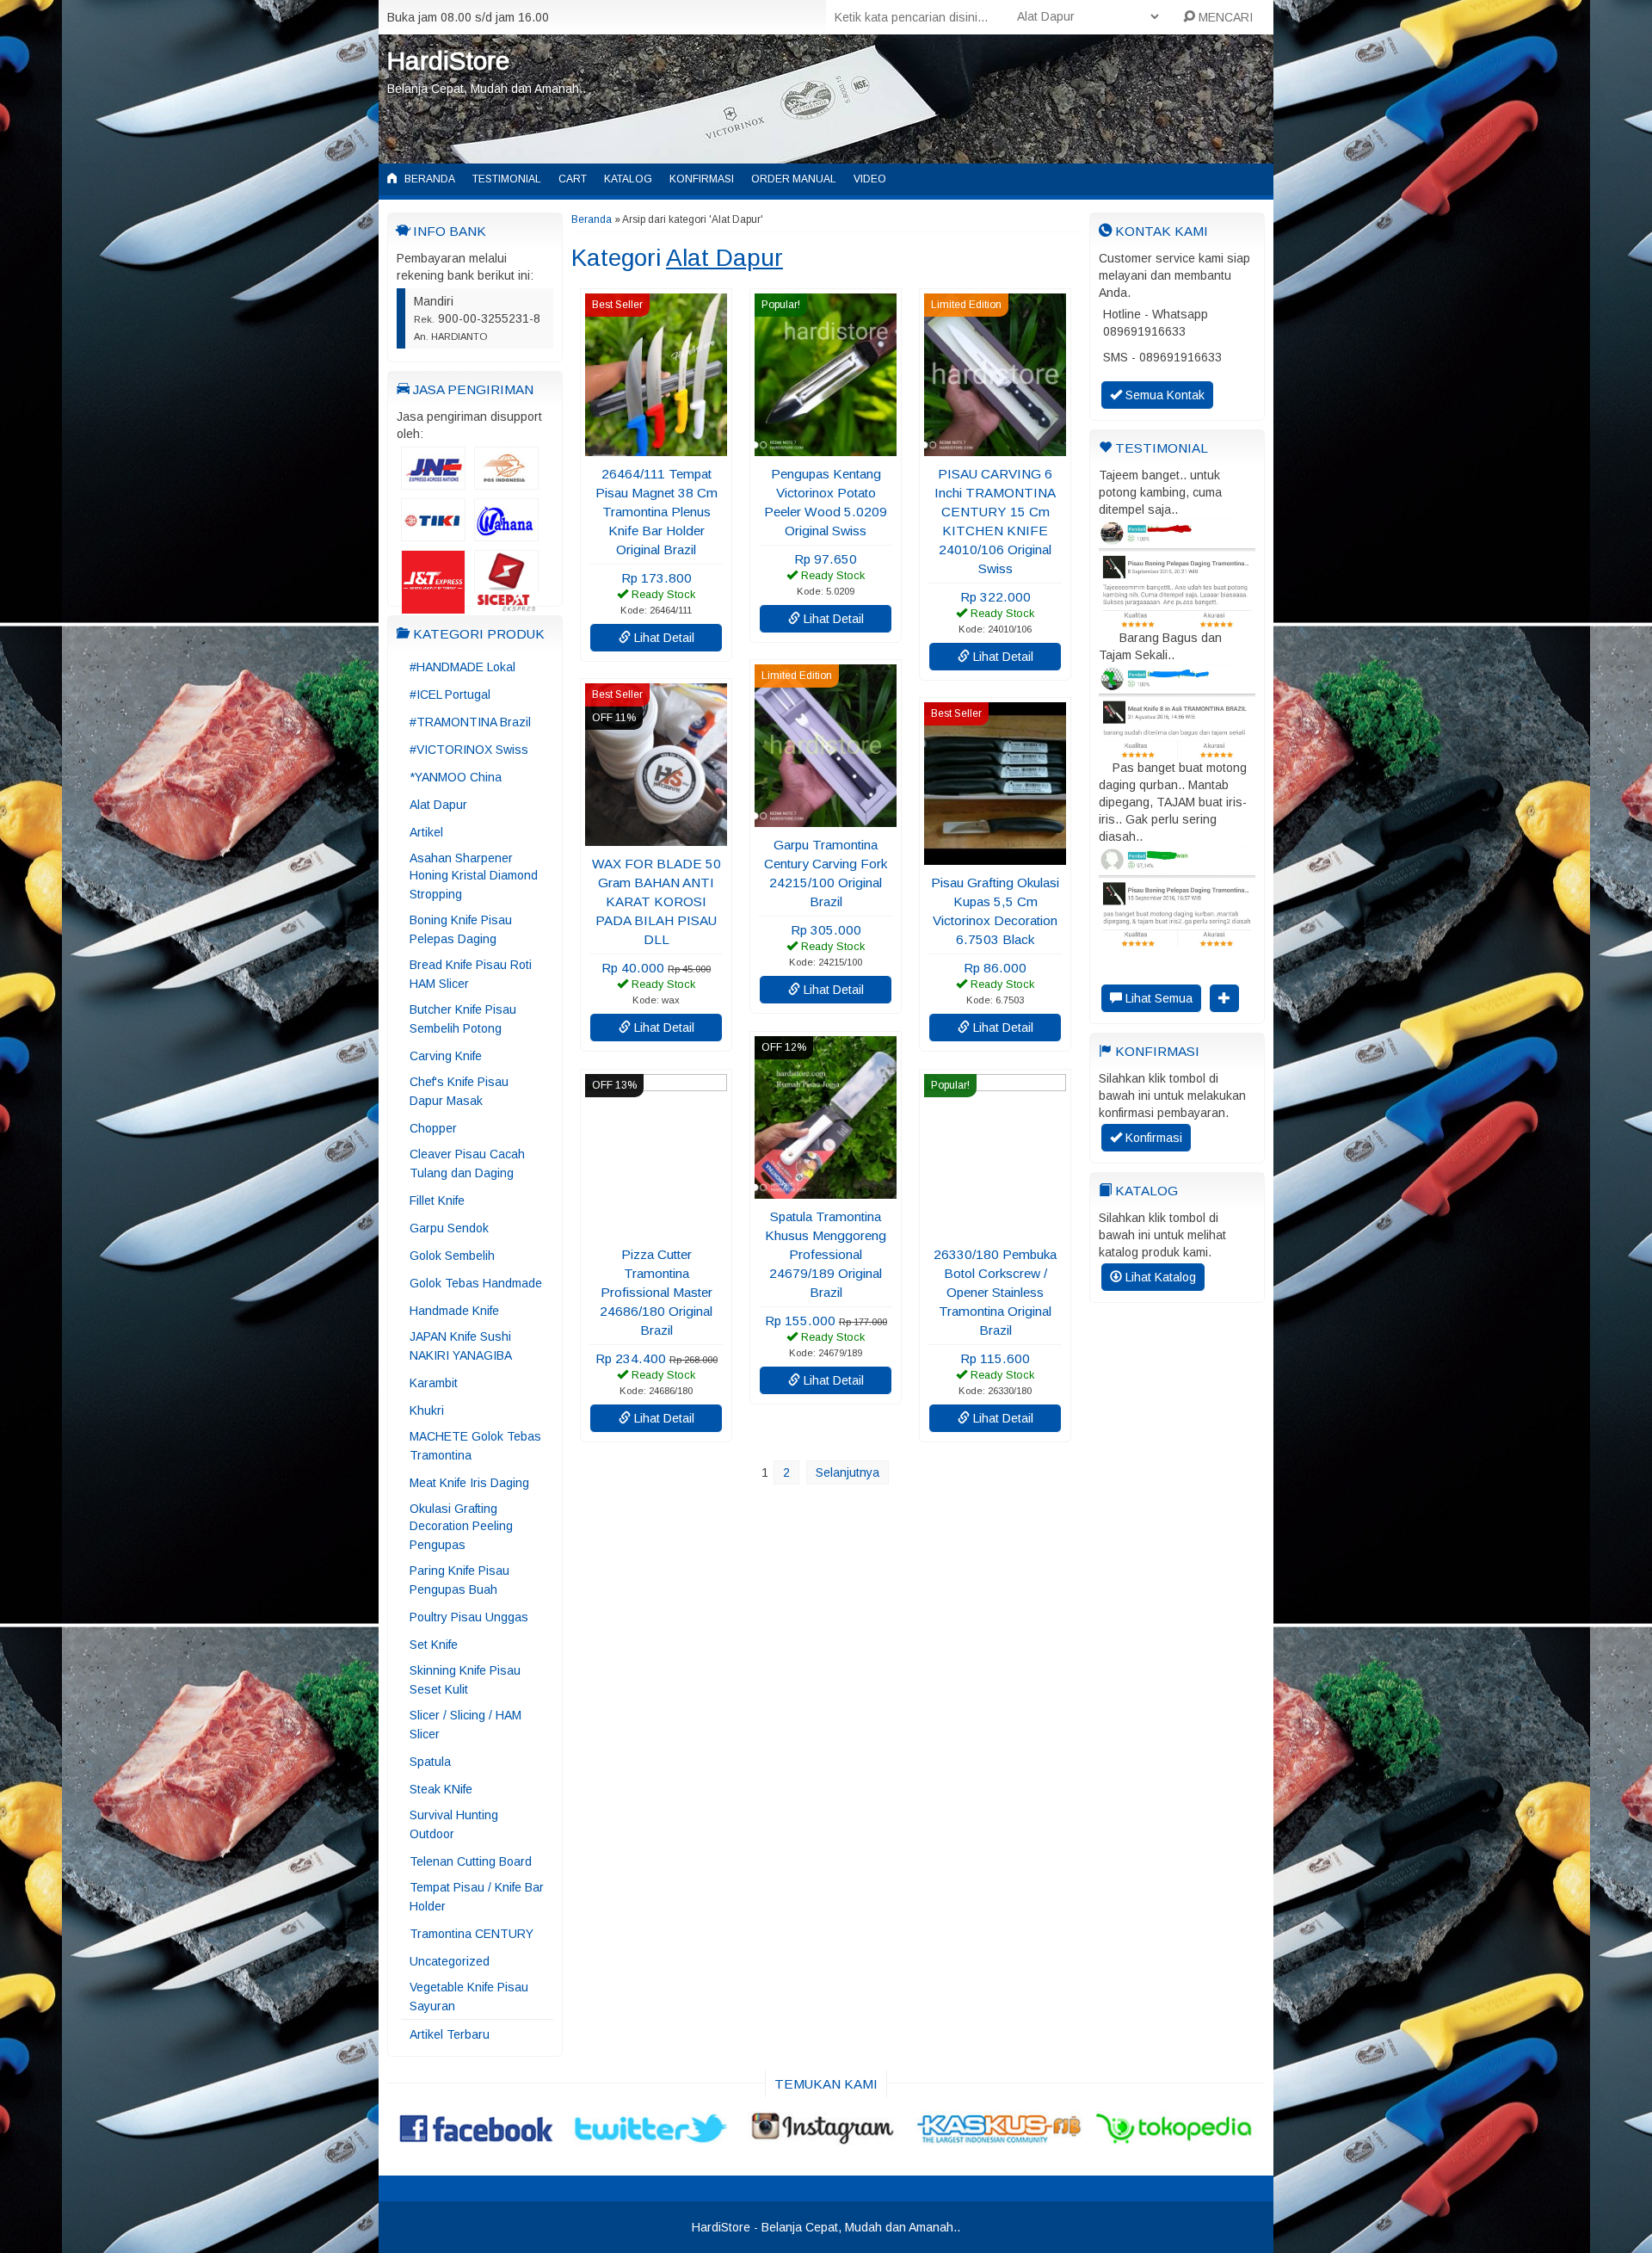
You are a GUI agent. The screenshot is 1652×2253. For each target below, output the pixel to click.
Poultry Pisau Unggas (469, 1617)
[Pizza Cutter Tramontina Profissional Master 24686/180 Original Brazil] (656, 1228)
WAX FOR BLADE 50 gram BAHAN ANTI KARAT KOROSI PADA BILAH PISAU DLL (656, 901)
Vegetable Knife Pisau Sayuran (469, 1997)
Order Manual (794, 179)
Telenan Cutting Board (471, 1861)
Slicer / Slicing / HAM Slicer (465, 1725)
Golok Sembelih (452, 1256)
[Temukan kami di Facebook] (477, 2137)
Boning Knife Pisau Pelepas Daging (461, 929)
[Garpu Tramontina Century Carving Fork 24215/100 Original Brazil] (826, 818)
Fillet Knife (437, 1201)
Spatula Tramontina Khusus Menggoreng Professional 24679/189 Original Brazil (826, 1254)
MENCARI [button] (1224, 17)
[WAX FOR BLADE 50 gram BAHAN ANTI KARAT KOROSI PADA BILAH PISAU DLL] (656, 837)
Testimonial (507, 179)
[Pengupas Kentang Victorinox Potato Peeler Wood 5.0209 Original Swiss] (826, 448)
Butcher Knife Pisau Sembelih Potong (463, 1019)
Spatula (430, 1762)
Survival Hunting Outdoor (454, 1824)
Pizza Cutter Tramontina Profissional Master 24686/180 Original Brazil (656, 1292)
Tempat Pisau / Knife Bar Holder (477, 1897)
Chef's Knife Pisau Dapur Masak (459, 1091)
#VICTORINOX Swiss (469, 750)
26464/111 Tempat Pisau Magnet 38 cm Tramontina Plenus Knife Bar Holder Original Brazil (656, 512)
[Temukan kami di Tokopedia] (1175, 2137)
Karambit (434, 1383)
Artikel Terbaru (450, 2034)
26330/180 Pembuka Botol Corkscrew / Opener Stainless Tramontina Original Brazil (995, 1292)
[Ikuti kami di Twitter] (652, 2137)
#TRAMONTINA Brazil (470, 722)
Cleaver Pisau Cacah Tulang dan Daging (467, 1164)
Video (870, 179)
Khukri (427, 1410)
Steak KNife (441, 1789)
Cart (573, 179)
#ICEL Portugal (450, 694)
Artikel (426, 832)
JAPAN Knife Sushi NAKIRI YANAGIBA (461, 1346)
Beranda (428, 179)
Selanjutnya (848, 1472)
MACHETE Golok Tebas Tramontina (475, 1446)
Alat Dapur (438, 805)
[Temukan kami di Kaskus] (1000, 2137)
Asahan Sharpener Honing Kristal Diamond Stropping (474, 876)
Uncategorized (450, 1961)
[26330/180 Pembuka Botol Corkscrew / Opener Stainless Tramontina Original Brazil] (995, 1228)
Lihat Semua (1157, 998)
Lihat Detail (663, 638)
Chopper (433, 1128)
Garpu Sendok (449, 1228)
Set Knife (434, 1645)
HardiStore (448, 61)
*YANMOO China (456, 777)
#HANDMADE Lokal (462, 667)
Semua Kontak (1163, 395)
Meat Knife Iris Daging (469, 1483)
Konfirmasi (702, 179)
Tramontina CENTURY (472, 1934)
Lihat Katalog (1159, 1277)
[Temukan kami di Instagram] (826, 2137)
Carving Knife (446, 1056)
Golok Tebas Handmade (476, 1283)
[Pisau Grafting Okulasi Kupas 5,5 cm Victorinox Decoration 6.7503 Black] (995, 856)
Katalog (628, 179)
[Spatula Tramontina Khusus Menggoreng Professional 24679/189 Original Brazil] (826, 1190)
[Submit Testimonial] (1224, 998)
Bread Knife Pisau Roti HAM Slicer (471, 974)
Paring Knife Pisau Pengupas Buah (459, 1580)
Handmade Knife (454, 1311)
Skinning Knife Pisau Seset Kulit (465, 1680)
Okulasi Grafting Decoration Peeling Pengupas (461, 1527)
